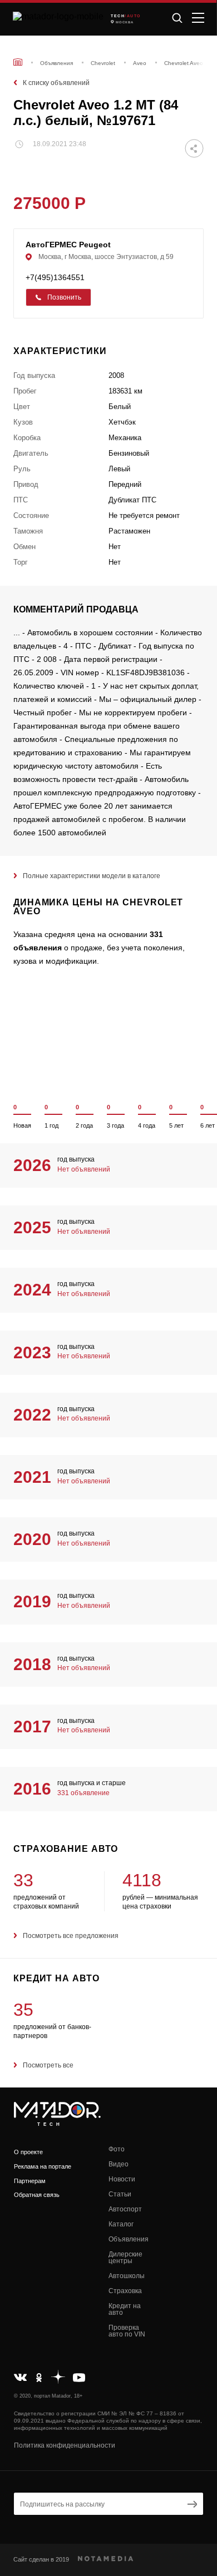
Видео (119, 2164)
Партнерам (30, 2181)
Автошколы (127, 2276)
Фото (117, 2149)
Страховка (125, 2291)
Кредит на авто (125, 2309)
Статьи (120, 2194)
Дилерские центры (125, 2258)
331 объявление (83, 1793)
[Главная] (18, 62)
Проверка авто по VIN (127, 2331)
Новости (122, 2179)
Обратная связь (37, 2195)
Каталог (121, 2224)
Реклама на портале (43, 2166)
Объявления (129, 2239)
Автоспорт (125, 2209)
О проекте (28, 2152)
